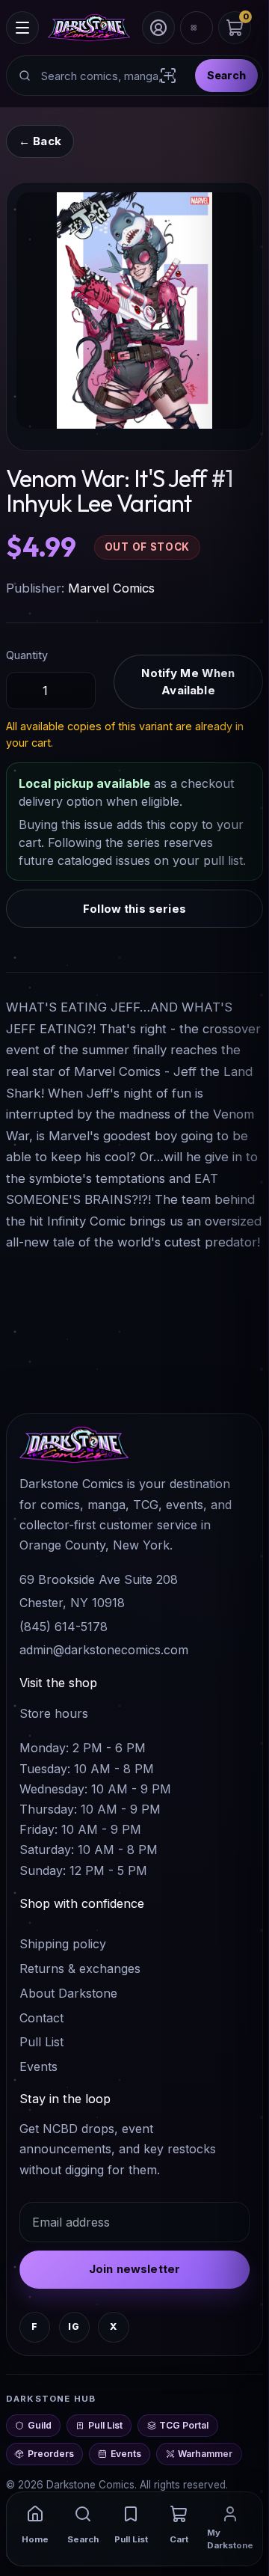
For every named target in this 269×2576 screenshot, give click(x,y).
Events (38, 2066)
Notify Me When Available (188, 682)
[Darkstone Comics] (89, 28)
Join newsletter (134, 2269)
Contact (41, 2018)
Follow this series (134, 909)
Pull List (41, 2042)
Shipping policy (63, 1944)
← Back (40, 141)
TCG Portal (184, 2425)
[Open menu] (22, 28)
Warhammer (205, 2454)
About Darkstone (68, 1993)
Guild (40, 2425)
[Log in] (158, 28)
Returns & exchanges (80, 1968)
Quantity (27, 655)
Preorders (51, 2454)
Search (226, 75)
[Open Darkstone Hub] (197, 28)
